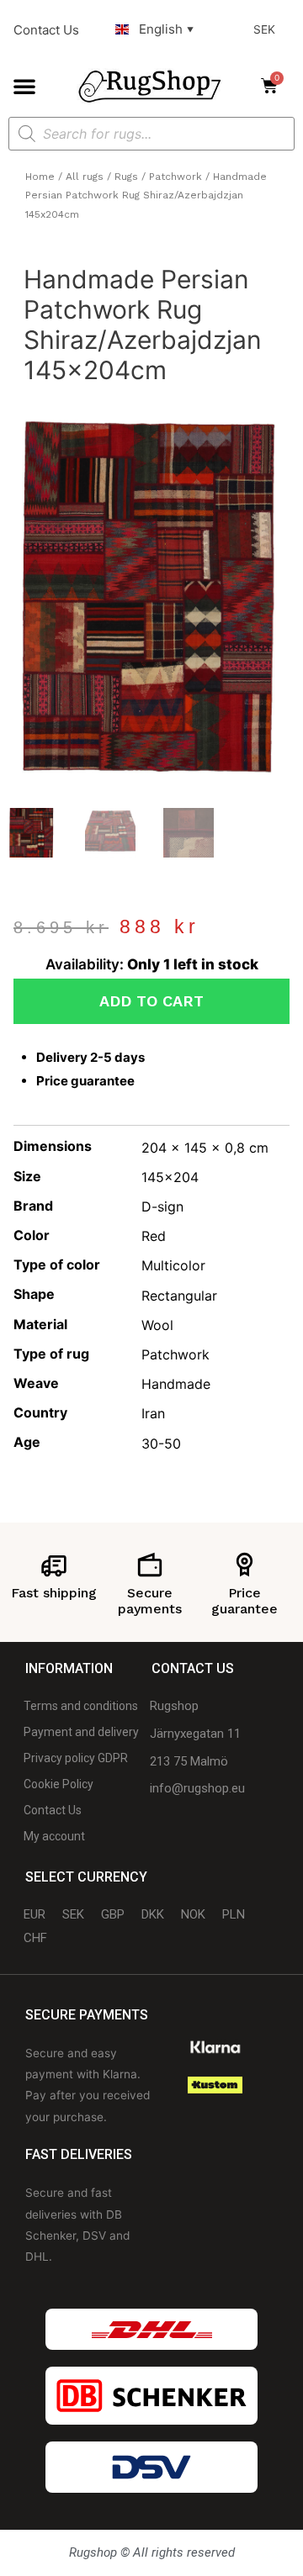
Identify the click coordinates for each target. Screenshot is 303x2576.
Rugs (126, 177)
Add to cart (151, 1001)
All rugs (85, 177)
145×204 (170, 1177)
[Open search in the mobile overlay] (151, 134)
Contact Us (46, 30)
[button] (24, 86)
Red (154, 1236)
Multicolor (173, 1265)
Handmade (176, 1384)
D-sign (162, 1206)
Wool (157, 1325)
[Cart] (274, 86)
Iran (153, 1413)
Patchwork (175, 177)
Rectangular (179, 1296)
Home (40, 177)
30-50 (161, 1444)
